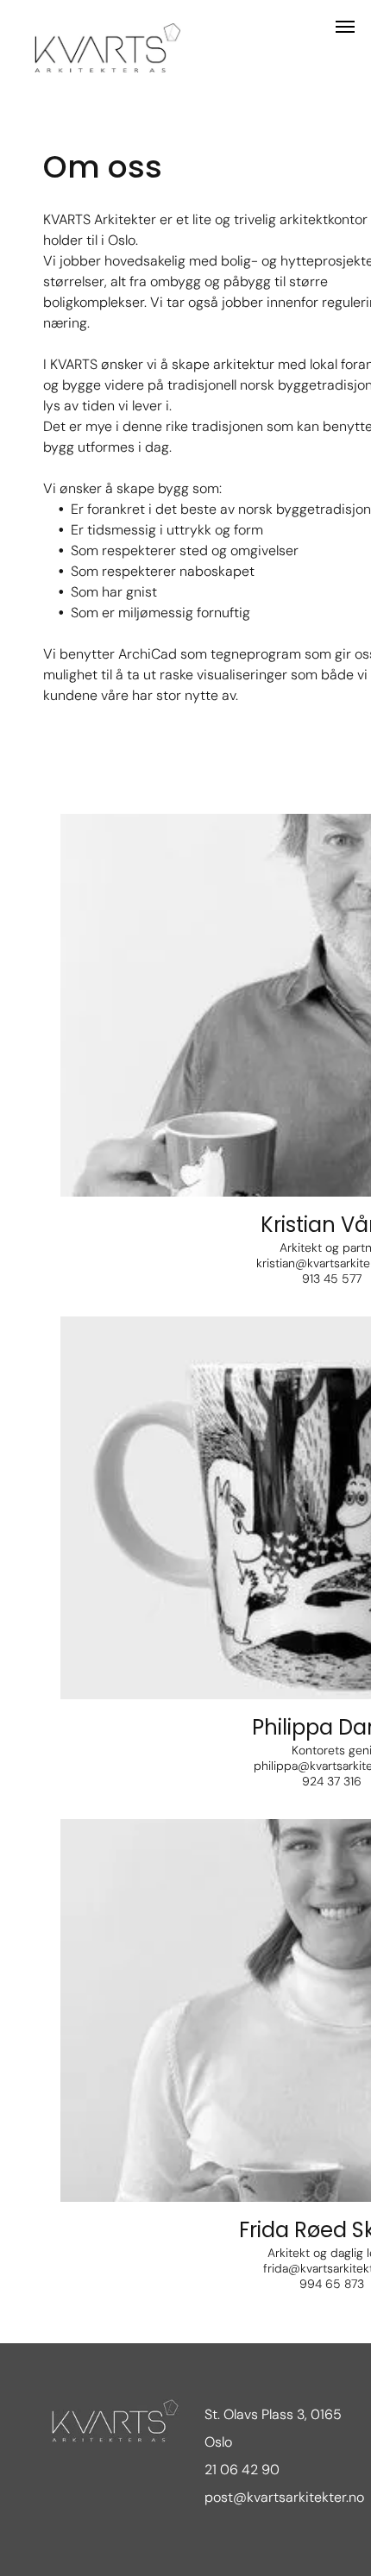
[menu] (345, 27)
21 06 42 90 (242, 2470)
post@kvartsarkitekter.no (284, 2497)
